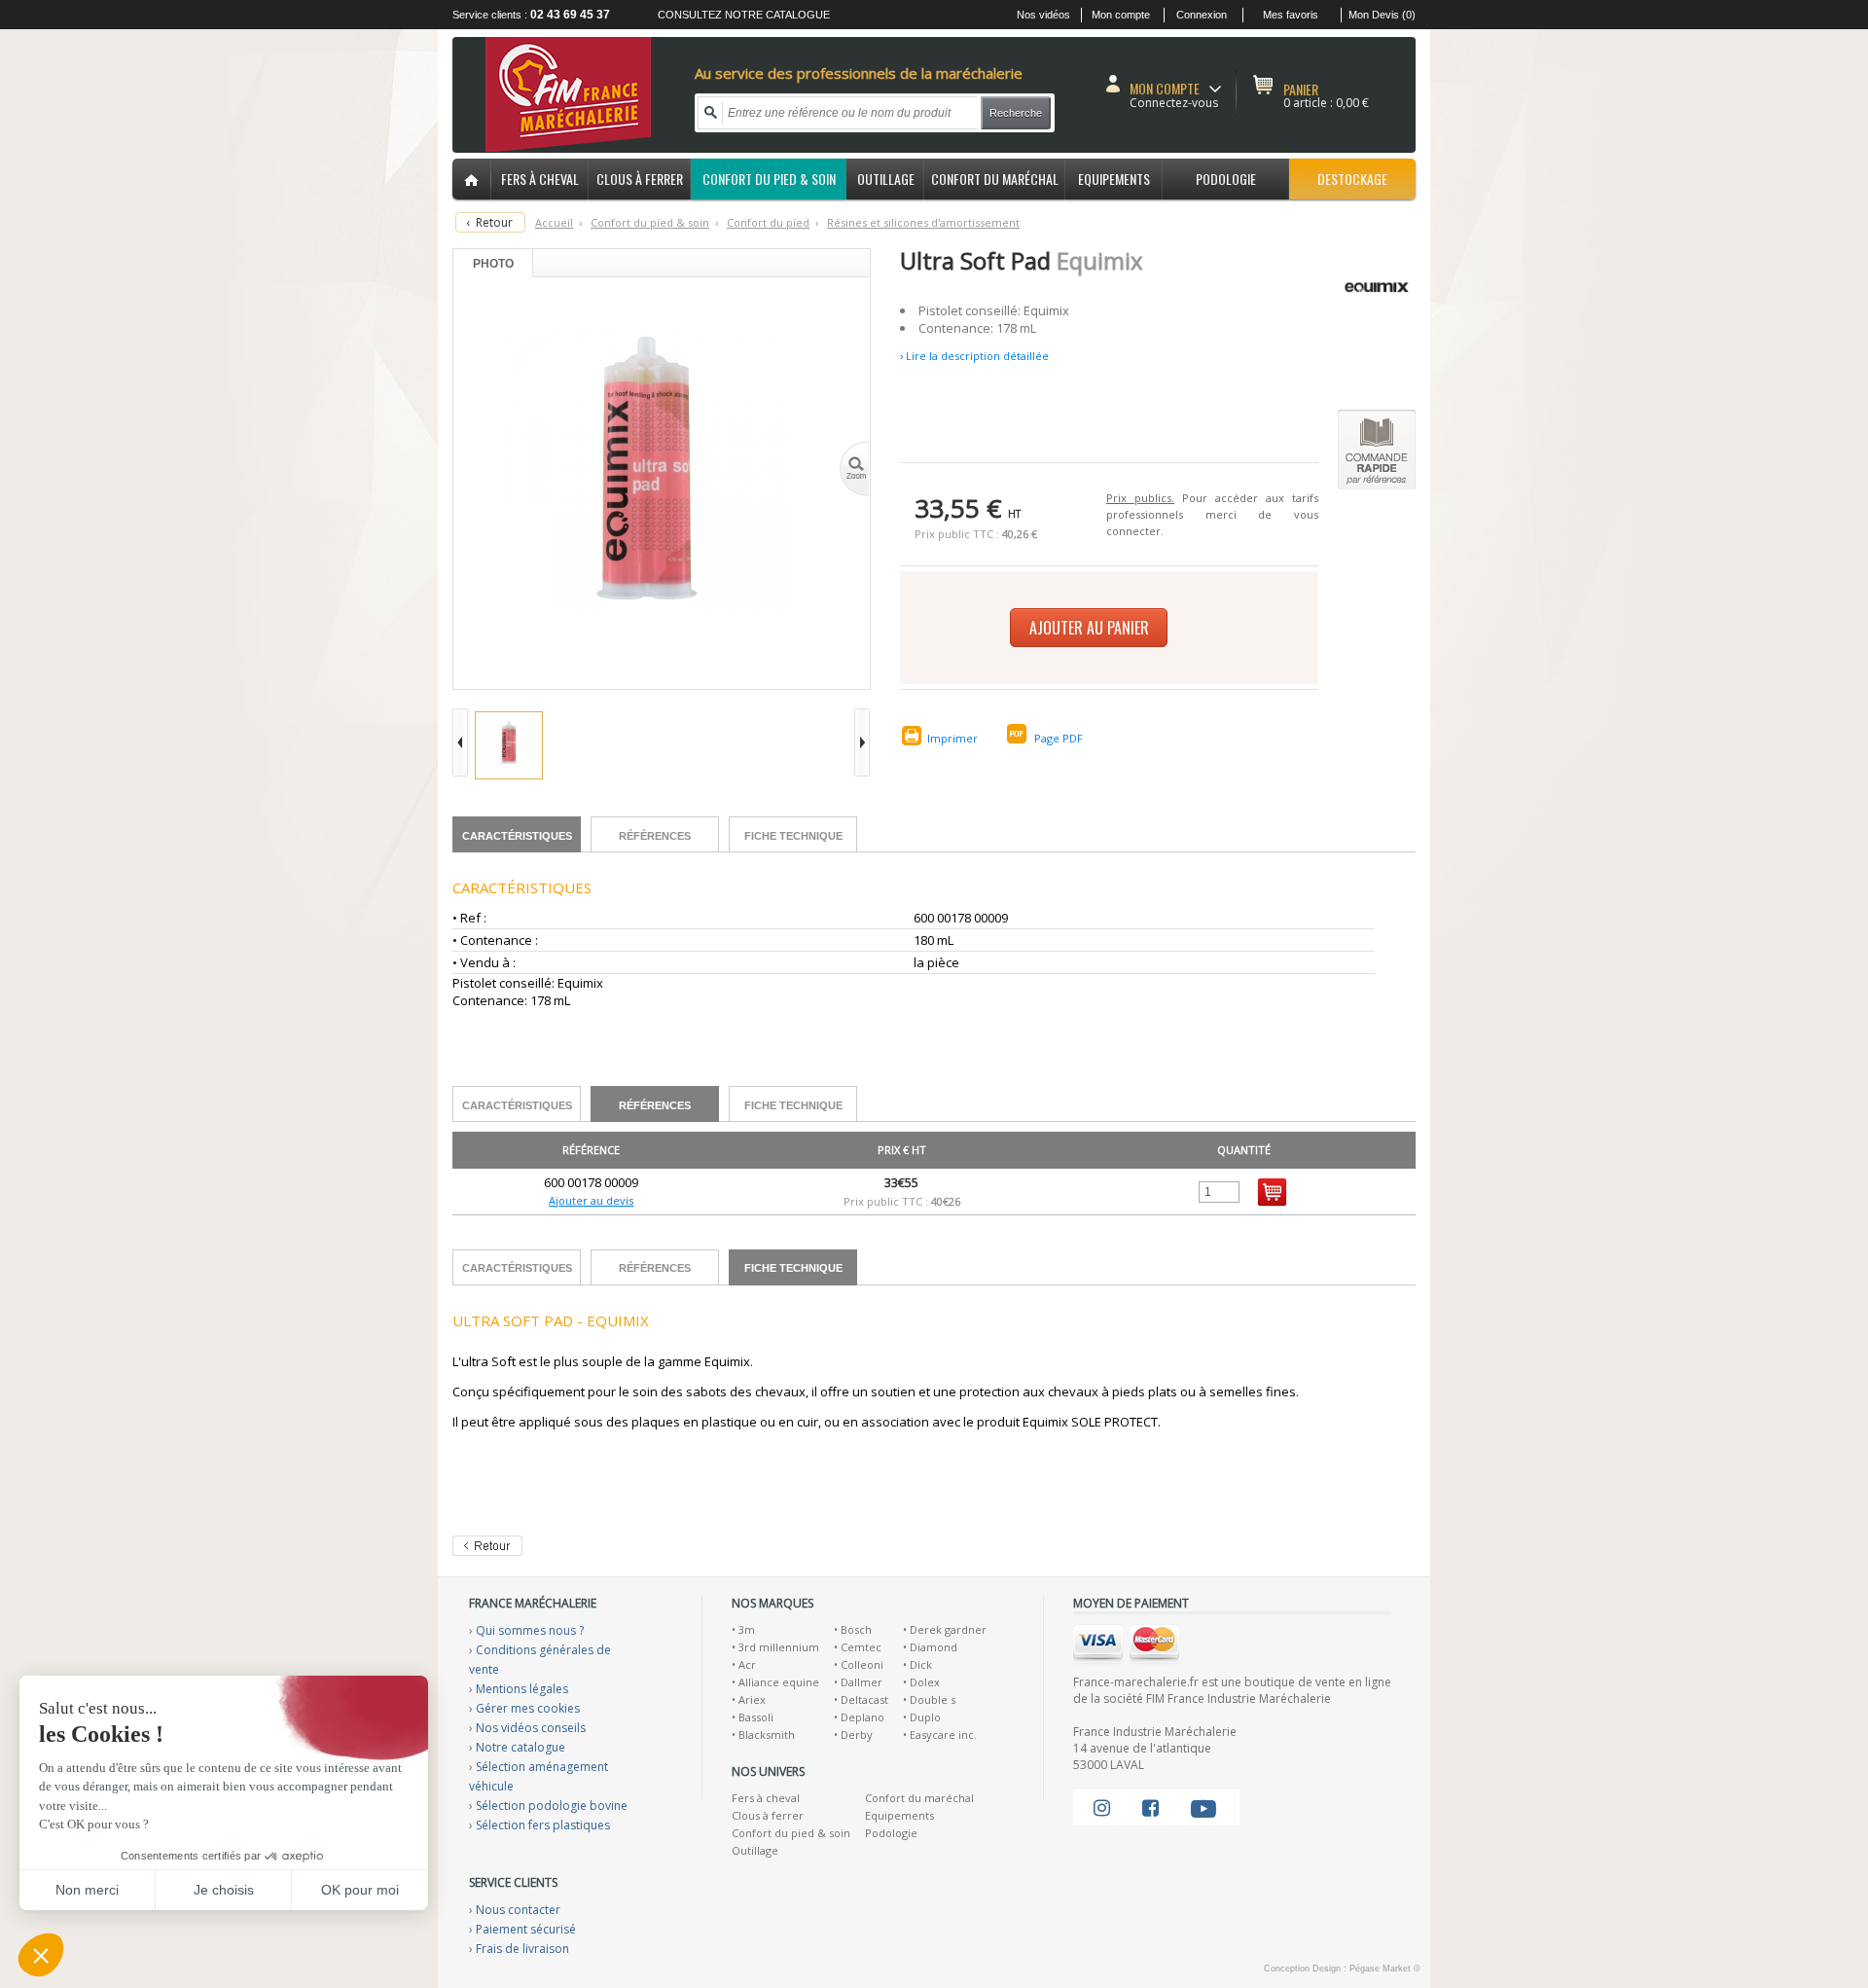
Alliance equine (779, 1682)
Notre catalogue (521, 1747)
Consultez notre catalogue (744, 15)
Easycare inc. (943, 1735)
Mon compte (1121, 15)
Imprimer (952, 738)
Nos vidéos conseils (531, 1728)
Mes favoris (1291, 15)
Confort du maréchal (919, 1798)
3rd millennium (779, 1647)
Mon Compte (1165, 88)
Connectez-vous (1174, 103)
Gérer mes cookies (528, 1708)
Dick (921, 1664)
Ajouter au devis (591, 1200)
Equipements (899, 1815)
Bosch (856, 1629)
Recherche (1016, 113)
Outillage (755, 1850)
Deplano (862, 1717)
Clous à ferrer (768, 1815)
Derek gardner (948, 1629)
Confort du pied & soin (791, 1833)
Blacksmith (767, 1735)
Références (655, 836)
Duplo (925, 1717)
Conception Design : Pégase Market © (1342, 1969)
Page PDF (1059, 738)
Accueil (554, 222)
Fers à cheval (766, 1798)
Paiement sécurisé (526, 1929)
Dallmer (862, 1682)
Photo (493, 264)
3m (747, 1629)
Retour (494, 222)
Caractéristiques (517, 836)
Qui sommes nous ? (530, 1630)
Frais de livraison (522, 1949)
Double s (933, 1699)
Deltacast (864, 1699)
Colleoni (862, 1664)
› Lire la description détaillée (974, 356)
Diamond (934, 1647)
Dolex (925, 1682)
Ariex (752, 1699)
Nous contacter (518, 1910)
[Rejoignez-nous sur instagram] (1102, 1807)
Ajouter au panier (1089, 628)
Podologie (891, 1833)
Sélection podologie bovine (552, 1806)
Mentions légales (522, 1689)
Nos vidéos (1043, 15)
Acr (747, 1664)
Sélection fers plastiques (543, 1825)
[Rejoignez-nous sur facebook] (1150, 1807)
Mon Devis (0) (1382, 15)
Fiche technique (793, 836)
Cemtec (861, 1647)
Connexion (1202, 15)
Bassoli (756, 1717)
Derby (857, 1735)
